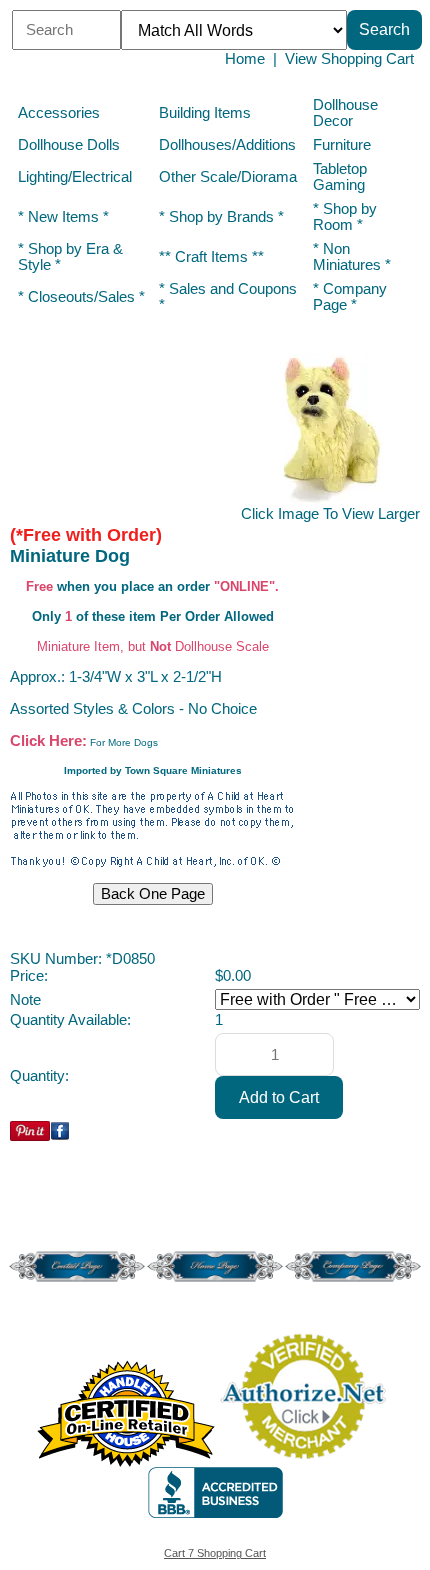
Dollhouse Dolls (69, 145)
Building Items (205, 113)
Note (25, 1000)
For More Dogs (124, 742)
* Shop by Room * (345, 217)
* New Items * (63, 217)
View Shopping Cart (349, 59)
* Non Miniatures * (352, 257)
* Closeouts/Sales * (81, 297)
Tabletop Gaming (340, 177)
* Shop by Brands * (221, 217)
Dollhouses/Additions (227, 145)
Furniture (342, 145)
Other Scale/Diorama (228, 177)
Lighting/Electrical (77, 177)
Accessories (59, 113)
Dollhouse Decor (345, 113)
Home (245, 59)
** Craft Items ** (211, 257)
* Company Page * (350, 297)
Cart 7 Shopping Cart (215, 1553)
